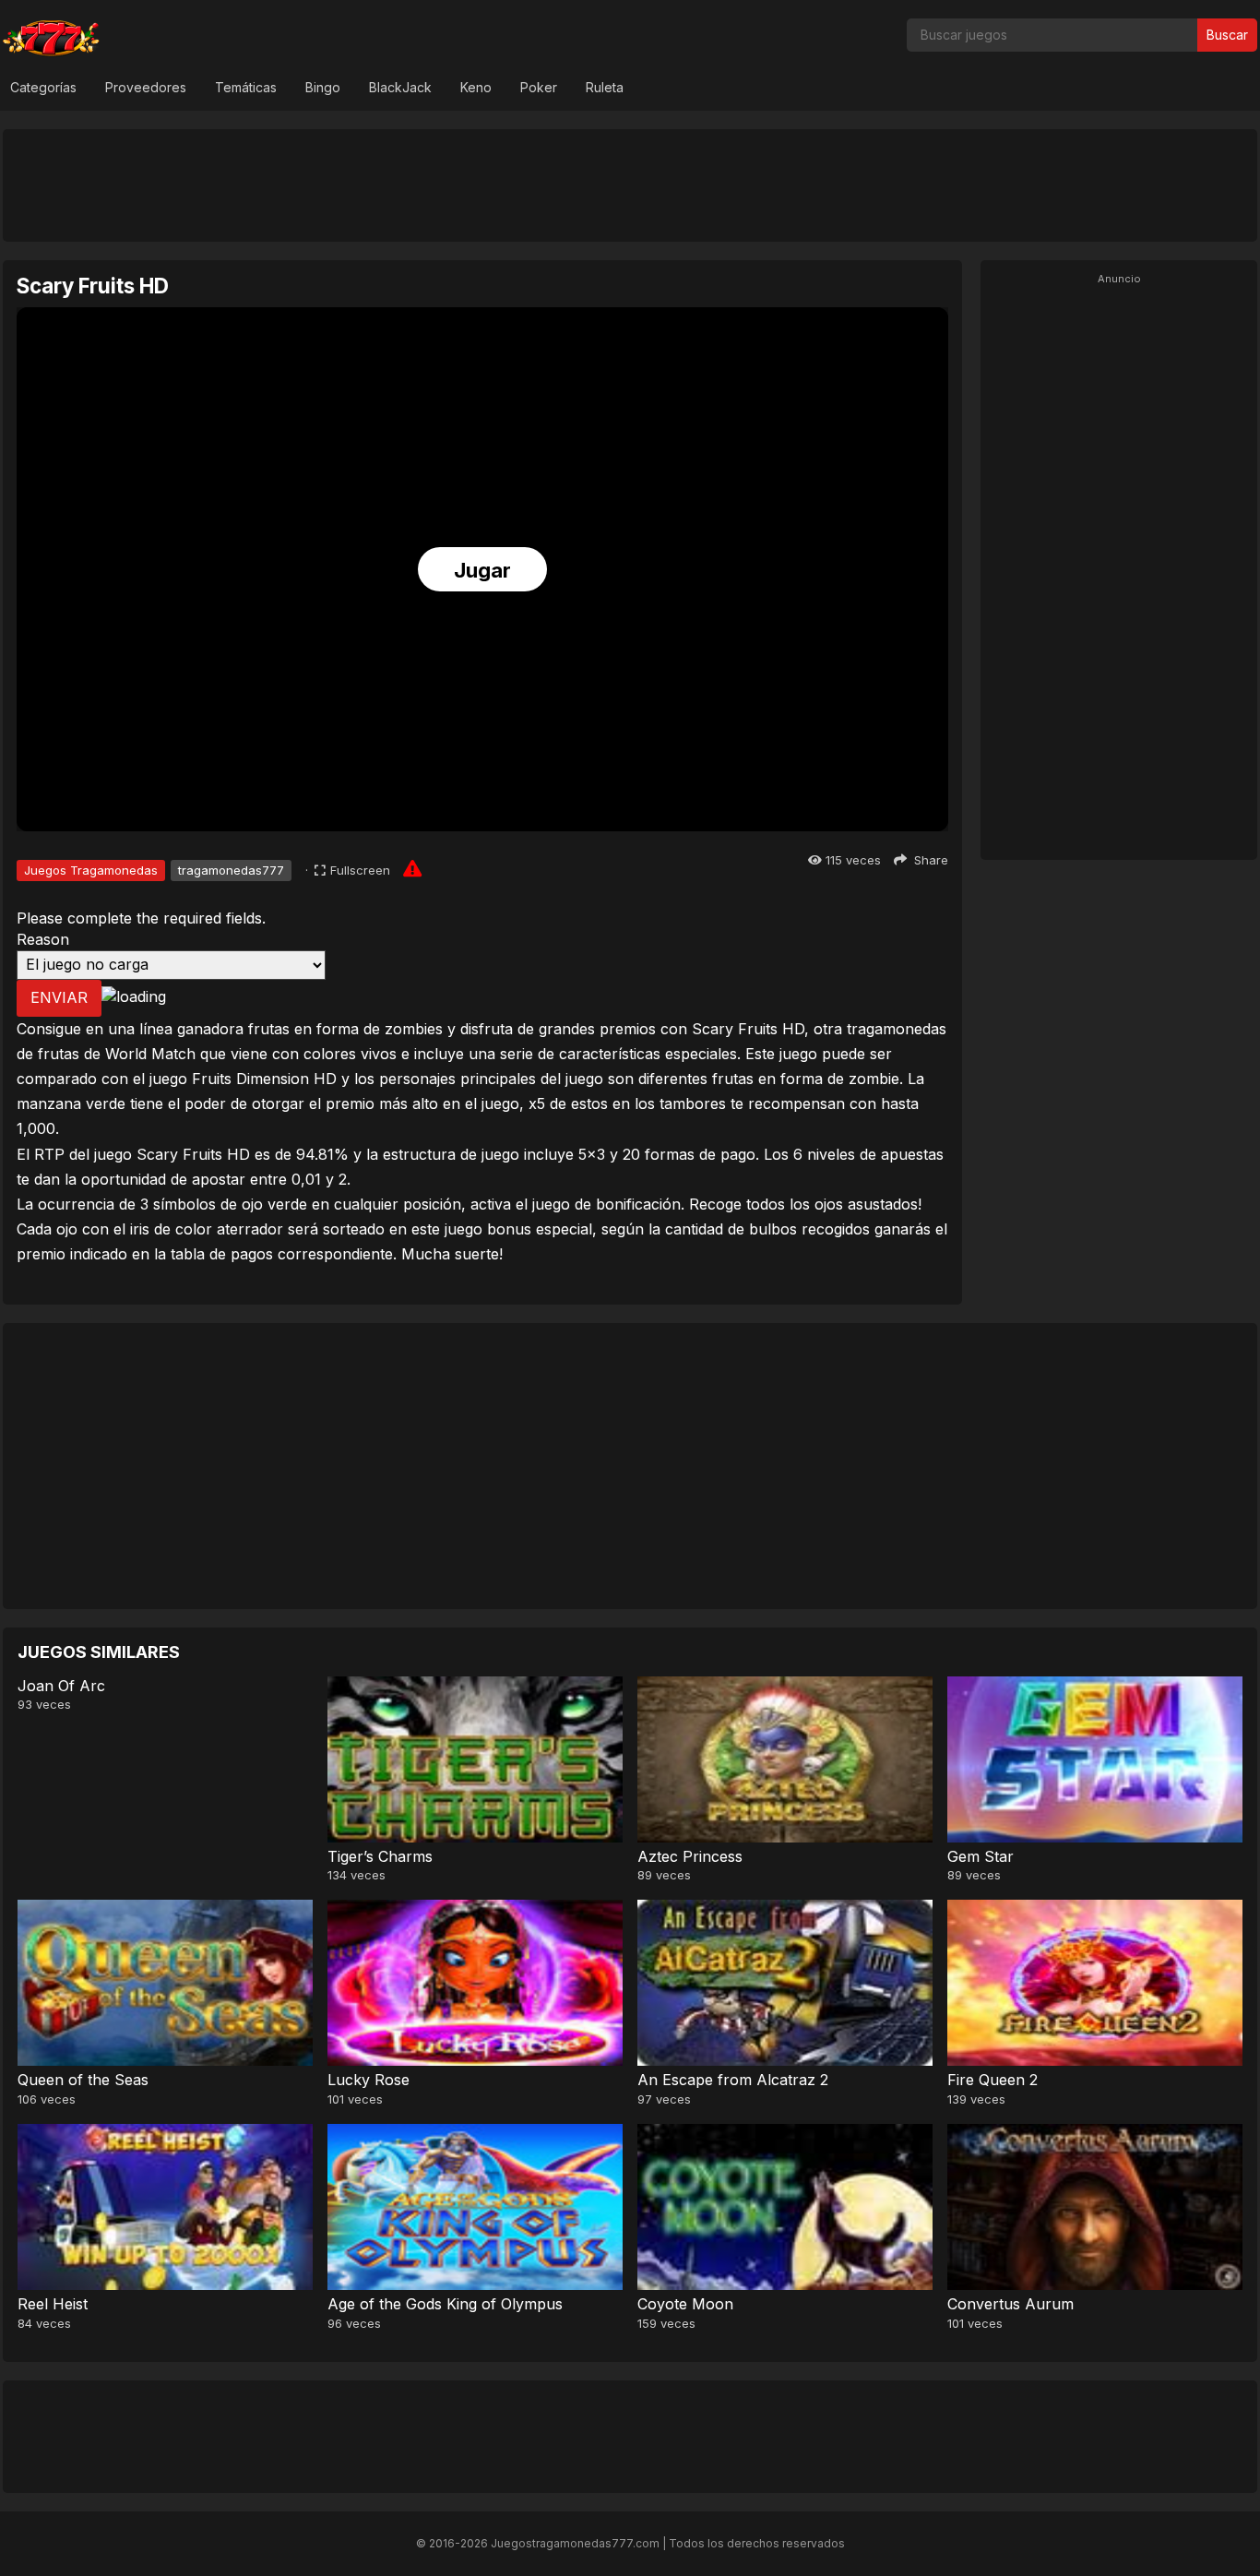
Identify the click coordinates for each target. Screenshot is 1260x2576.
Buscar (1227, 35)
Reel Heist (53, 2304)
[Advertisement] (630, 185)
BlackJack (400, 87)
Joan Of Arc (61, 1686)
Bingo (323, 87)
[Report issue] (412, 868)
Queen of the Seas (83, 2080)
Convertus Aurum (1010, 2304)
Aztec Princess (690, 1856)
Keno (476, 87)
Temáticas (246, 87)
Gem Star (981, 1856)
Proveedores (146, 87)
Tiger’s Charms (380, 1856)
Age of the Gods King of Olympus (445, 2304)
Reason (43, 939)
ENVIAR (59, 997)
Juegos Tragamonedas (91, 870)
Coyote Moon (685, 2304)
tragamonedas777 (231, 870)
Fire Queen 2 (993, 2080)
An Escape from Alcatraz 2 (733, 2080)
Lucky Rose (368, 2080)
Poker (539, 87)
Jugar (482, 570)
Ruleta (605, 87)
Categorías (43, 87)
